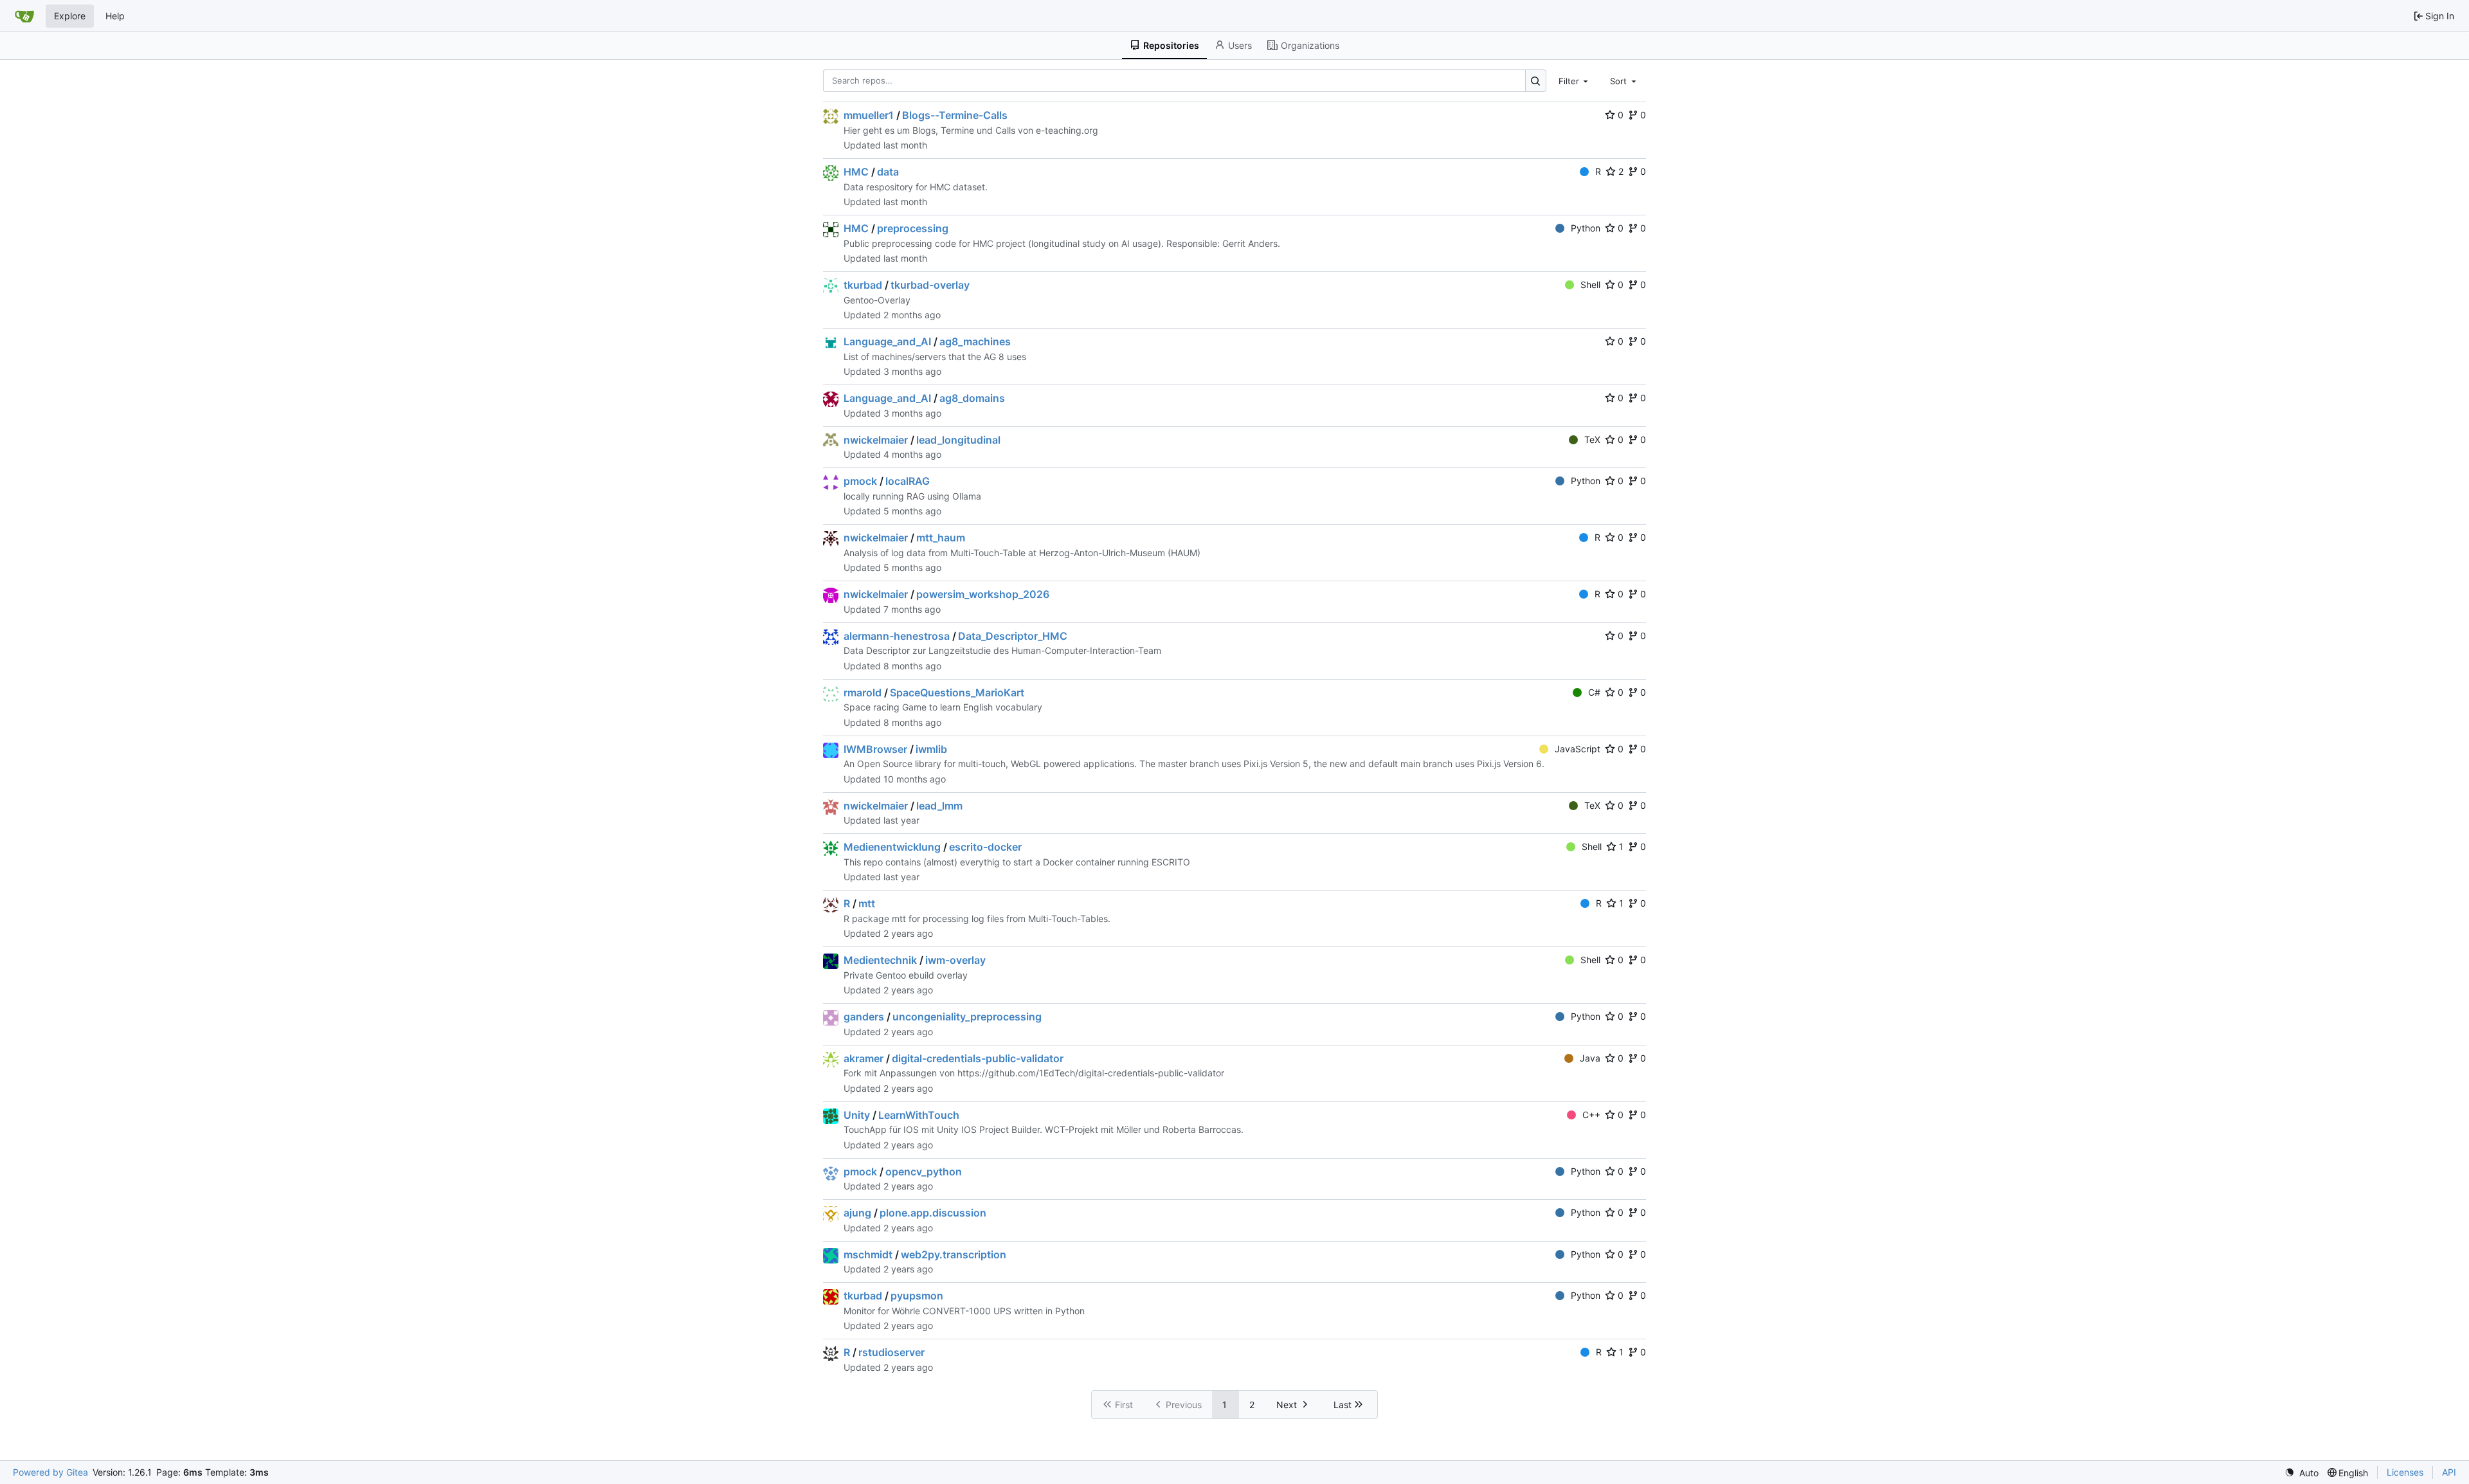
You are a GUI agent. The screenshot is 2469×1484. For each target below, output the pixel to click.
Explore (70, 16)
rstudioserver (891, 1352)
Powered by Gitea (50, 1472)
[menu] (2302, 1473)
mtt (867, 903)
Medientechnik (880, 960)
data (888, 172)
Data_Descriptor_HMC (1013, 636)
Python (1586, 228)
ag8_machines (975, 341)
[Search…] (1536, 81)
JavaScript (1578, 749)
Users (1240, 45)
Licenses (2405, 1472)
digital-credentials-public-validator (978, 1058)
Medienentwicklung (892, 847)
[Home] (24, 16)
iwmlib (931, 749)
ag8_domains (972, 398)
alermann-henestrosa (897, 636)
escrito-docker (985, 847)
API (2449, 1472)
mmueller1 (869, 115)
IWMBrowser (875, 749)
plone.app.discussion (933, 1213)
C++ (1591, 1115)
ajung (857, 1213)
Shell (1590, 285)
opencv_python (924, 1172)
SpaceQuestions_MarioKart (957, 692)
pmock (860, 481)
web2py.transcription (954, 1254)
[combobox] (1575, 80)
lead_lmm (939, 806)
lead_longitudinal (958, 440)
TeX (1592, 439)
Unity (857, 1115)
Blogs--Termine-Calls (955, 115)
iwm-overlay (955, 960)
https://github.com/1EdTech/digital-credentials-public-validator (1091, 1073)
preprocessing (913, 228)
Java (1590, 1058)
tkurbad (863, 285)
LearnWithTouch (919, 1115)
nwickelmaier (876, 440)
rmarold (863, 692)
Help (115, 16)
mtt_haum (941, 538)
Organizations (1310, 45)
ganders (864, 1017)
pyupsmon (917, 1296)
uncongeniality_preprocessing (967, 1017)
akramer (864, 1058)
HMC (856, 172)
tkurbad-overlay (930, 285)
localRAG (908, 481)
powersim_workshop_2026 (983, 594)
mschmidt (868, 1254)
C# (1594, 692)
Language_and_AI (887, 341)
